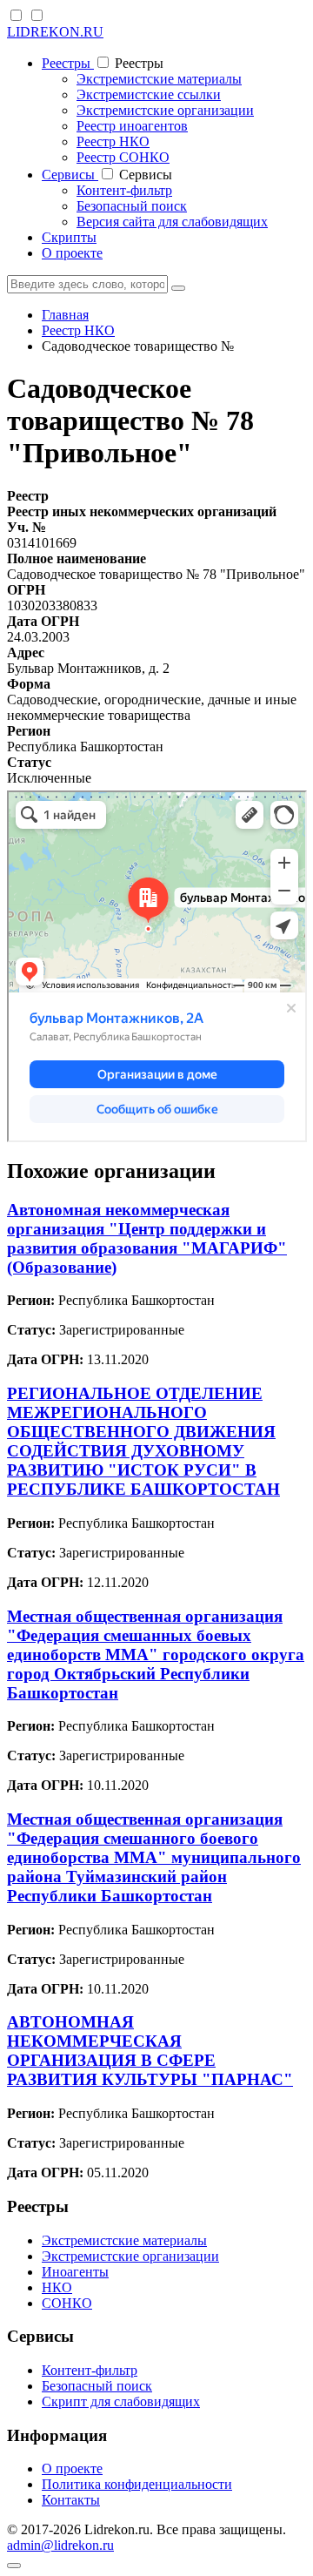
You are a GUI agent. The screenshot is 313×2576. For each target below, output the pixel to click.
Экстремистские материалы (159, 79)
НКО (57, 2287)
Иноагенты (75, 2272)
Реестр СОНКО (123, 157)
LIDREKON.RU (55, 32)
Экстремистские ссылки (149, 94)
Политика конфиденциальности (137, 2484)
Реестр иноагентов (132, 126)
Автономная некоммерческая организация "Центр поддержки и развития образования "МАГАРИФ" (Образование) (147, 1238)
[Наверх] (14, 2566)
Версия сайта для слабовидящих (172, 222)
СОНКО (67, 2303)
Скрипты (69, 237)
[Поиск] (178, 288)
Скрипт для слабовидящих (121, 2401)
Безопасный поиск (132, 206)
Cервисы (70, 175)
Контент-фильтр (124, 190)
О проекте (72, 253)
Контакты (71, 2500)
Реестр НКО (113, 141)
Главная (65, 315)
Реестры (68, 63)
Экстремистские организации (165, 110)
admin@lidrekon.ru (60, 2545)
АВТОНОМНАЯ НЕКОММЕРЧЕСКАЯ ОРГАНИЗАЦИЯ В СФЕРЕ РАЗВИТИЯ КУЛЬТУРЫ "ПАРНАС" (150, 2051)
